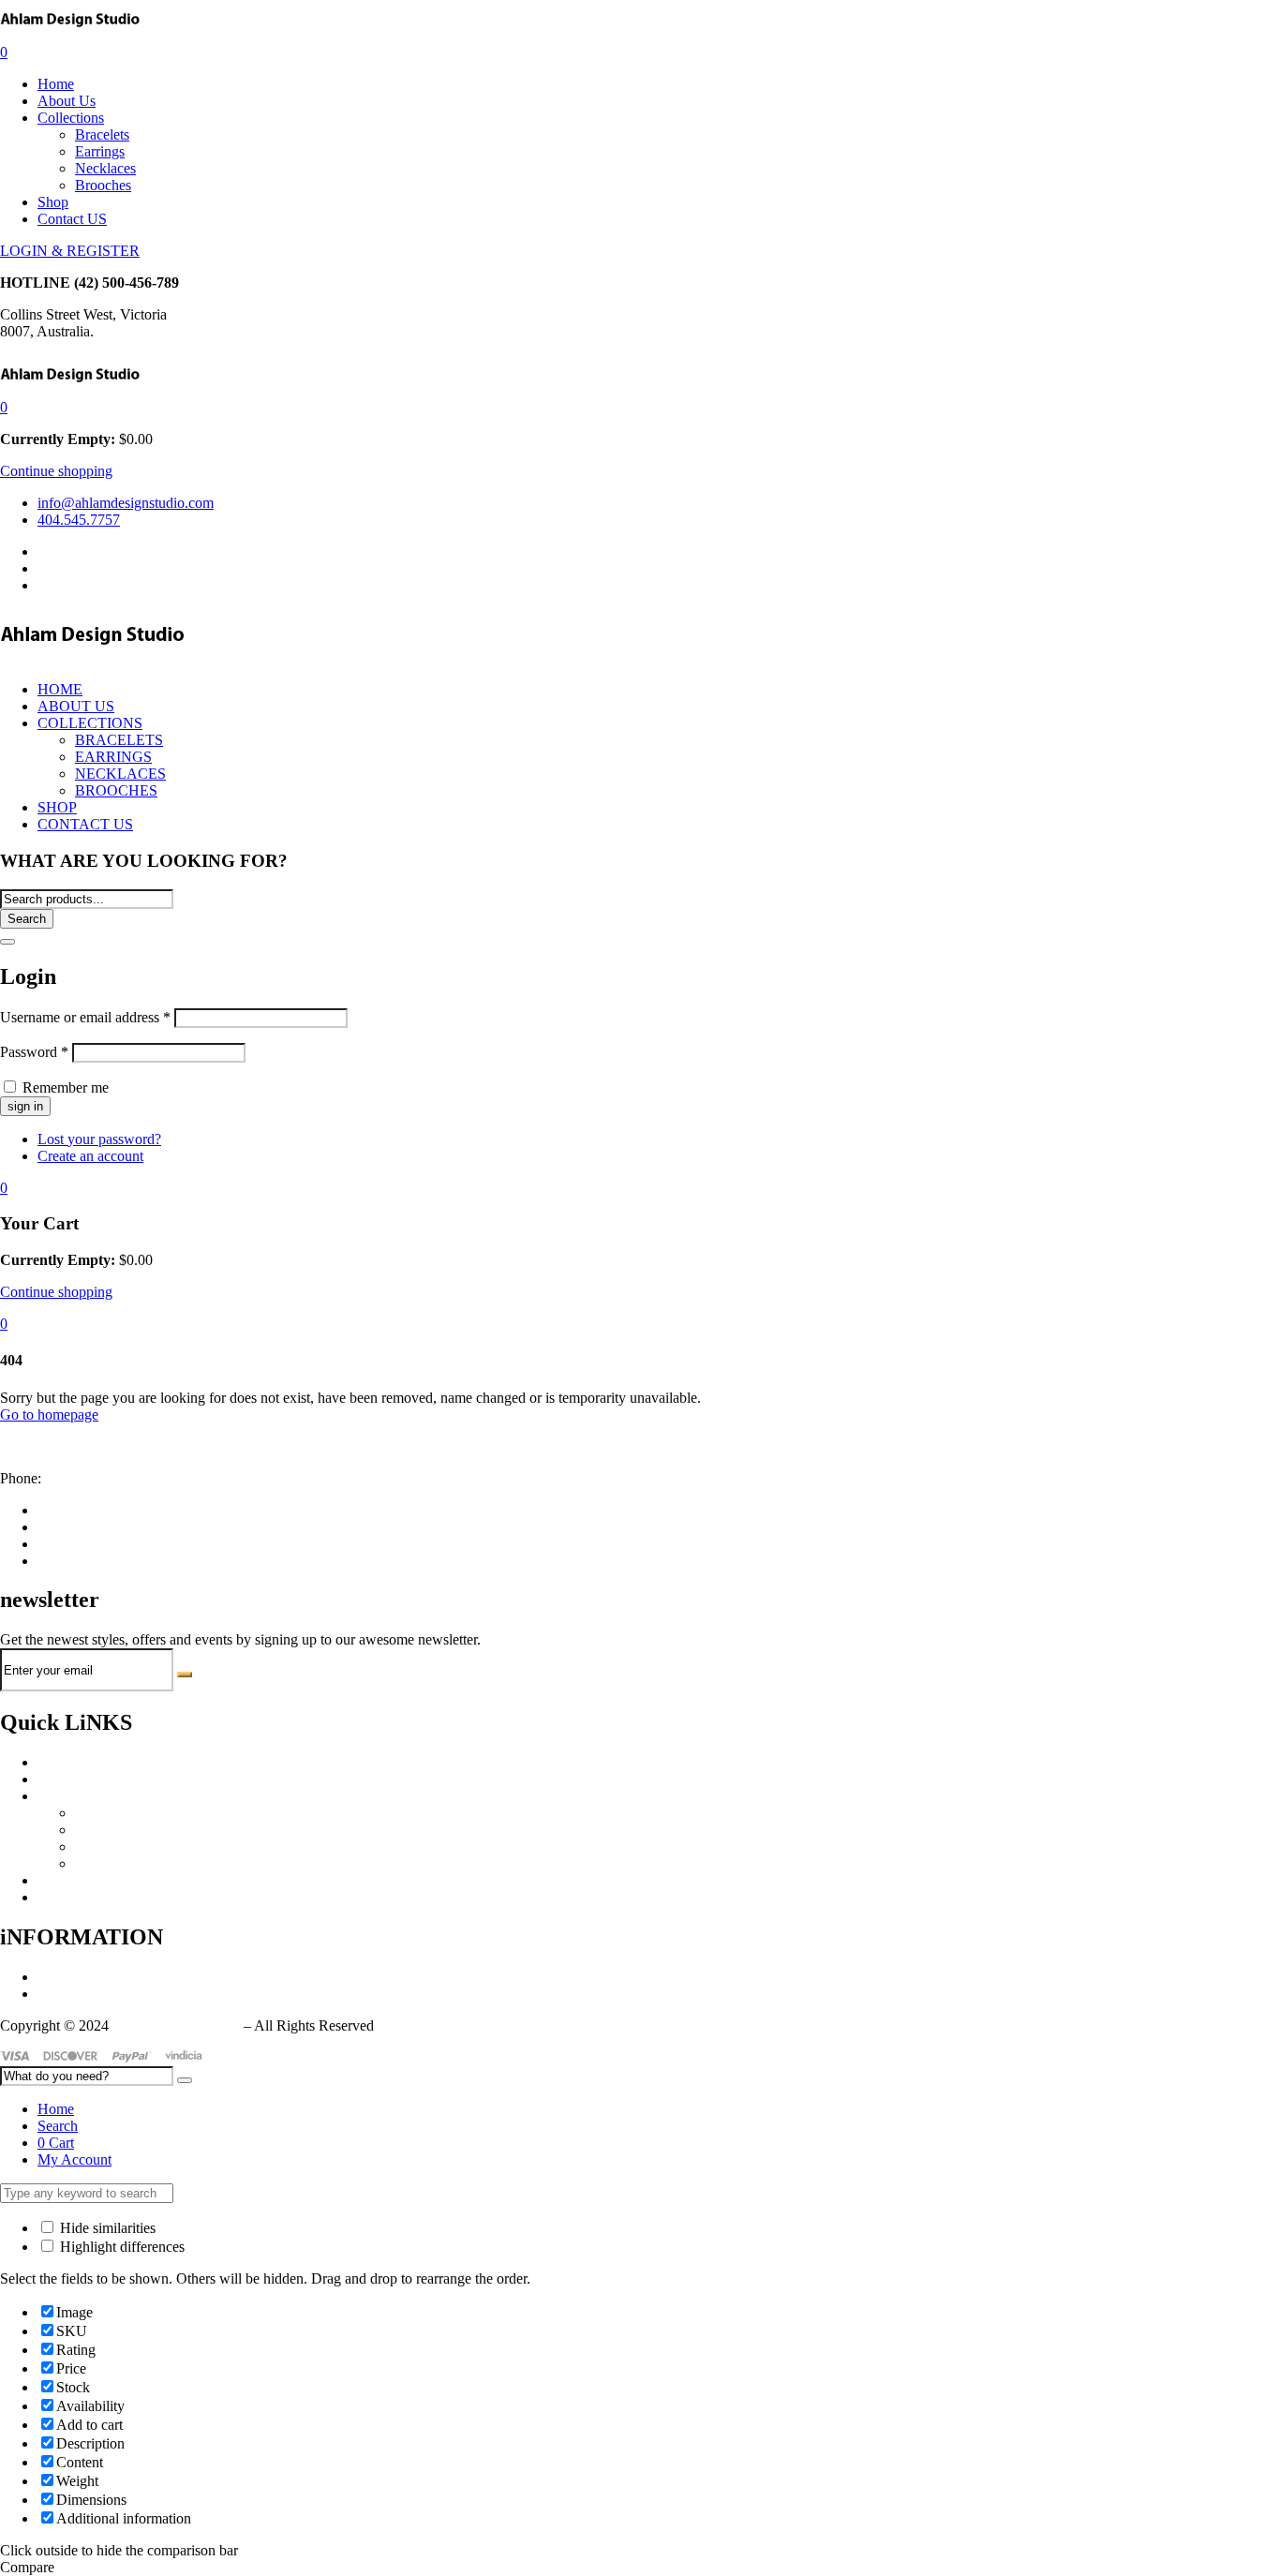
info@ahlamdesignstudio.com (88, 1446)
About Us (67, 101)
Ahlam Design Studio (176, 2025)
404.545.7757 (86, 1478)
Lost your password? (99, 1139)
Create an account (90, 1156)
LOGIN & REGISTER (70, 251)
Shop (53, 202)
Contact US (72, 219)
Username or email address (85, 1017)
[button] (4, 407)
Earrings (100, 151)
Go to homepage (49, 1415)
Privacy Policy (81, 1977)
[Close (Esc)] (7, 942)
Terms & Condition (95, 1994)
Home (56, 84)
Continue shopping (56, 471)
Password (34, 1052)
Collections (71, 118)
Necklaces (105, 168)
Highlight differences (120, 2247)
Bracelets (102, 134)
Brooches (103, 185)
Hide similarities (106, 2228)
